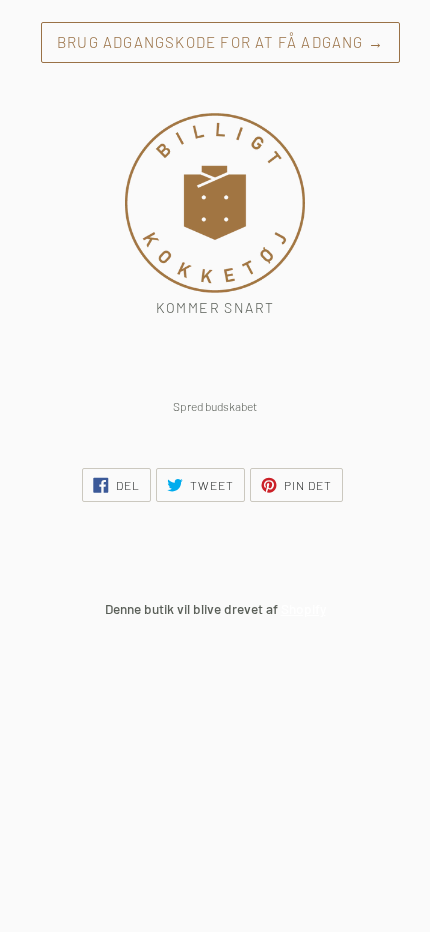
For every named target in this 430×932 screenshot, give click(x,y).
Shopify (303, 608)
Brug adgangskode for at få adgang (220, 42)
